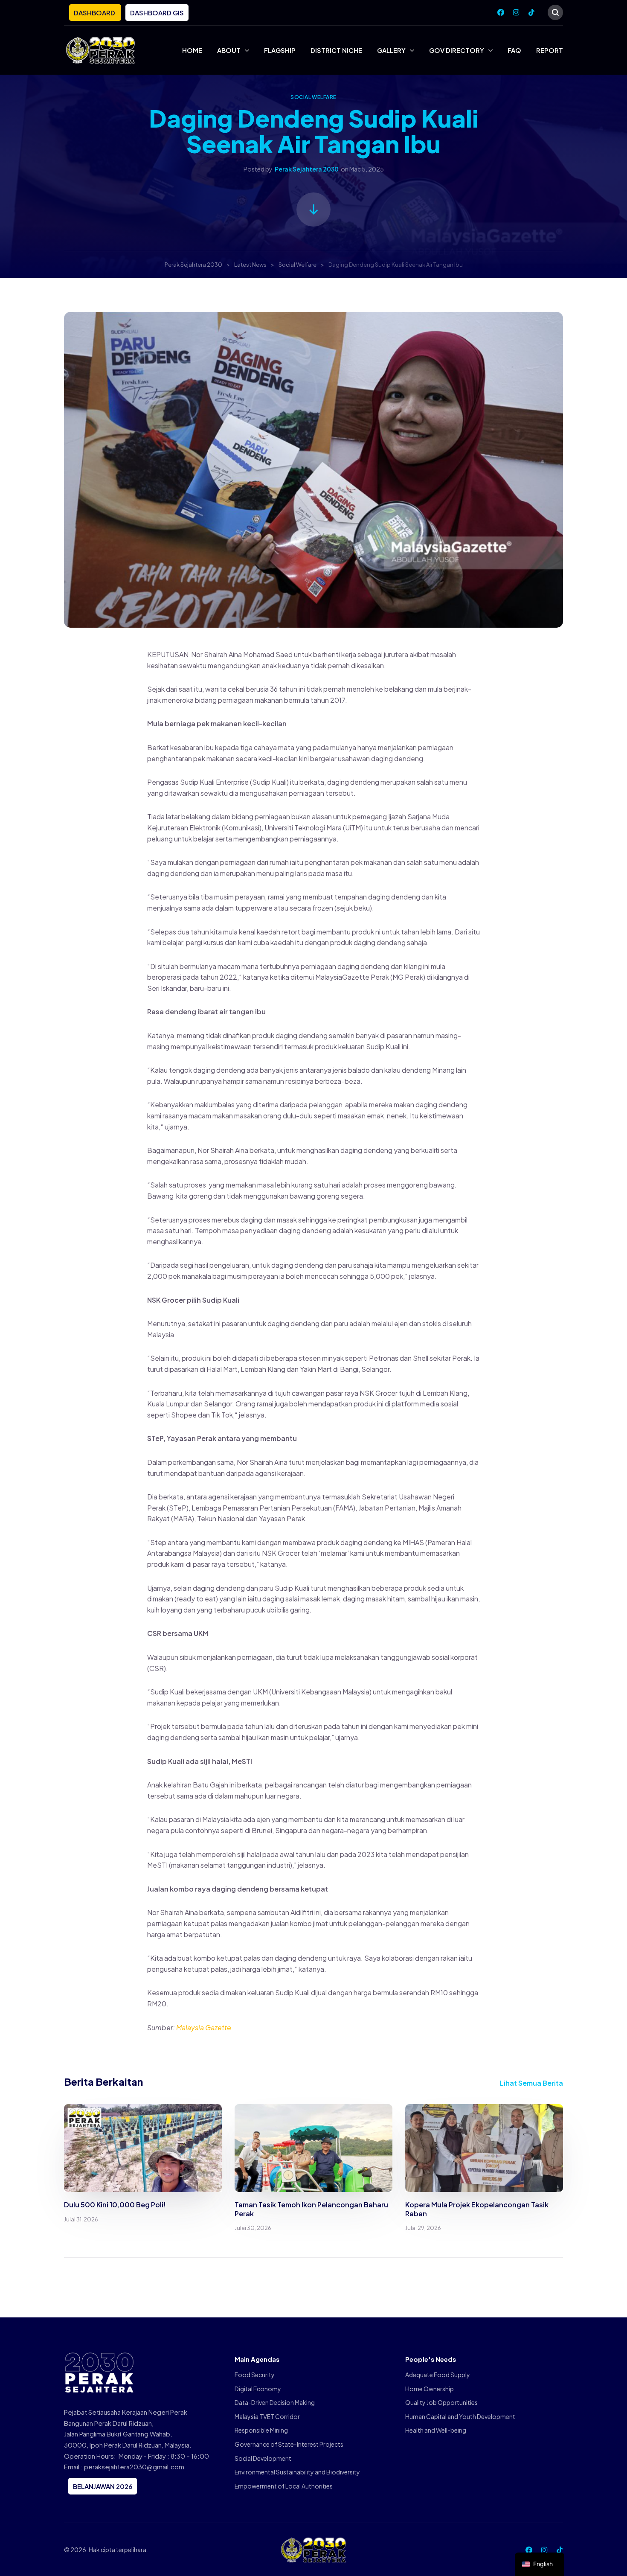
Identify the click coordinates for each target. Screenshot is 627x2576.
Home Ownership (430, 2389)
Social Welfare (313, 97)
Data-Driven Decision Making (275, 2402)
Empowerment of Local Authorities (284, 2486)
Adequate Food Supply (438, 2375)
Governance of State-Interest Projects (289, 2444)
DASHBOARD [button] (95, 13)
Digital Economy (258, 2389)
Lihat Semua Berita (531, 2083)
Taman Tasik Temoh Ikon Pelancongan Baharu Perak (311, 2209)
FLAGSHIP (280, 50)
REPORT (550, 50)
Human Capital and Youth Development (460, 2416)
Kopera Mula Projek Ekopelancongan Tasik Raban (477, 2209)
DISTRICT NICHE (336, 50)
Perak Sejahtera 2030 (307, 169)
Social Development (263, 2458)
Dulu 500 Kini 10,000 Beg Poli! (115, 2205)
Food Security (255, 2375)
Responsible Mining (261, 2430)
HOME (192, 50)
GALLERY (391, 50)
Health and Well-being (436, 2430)
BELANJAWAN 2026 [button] (103, 2486)
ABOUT (229, 50)
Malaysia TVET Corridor (267, 2416)
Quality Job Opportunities (441, 2402)
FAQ (514, 50)
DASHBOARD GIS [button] (157, 13)
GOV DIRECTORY (457, 50)
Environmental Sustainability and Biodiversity (297, 2472)
